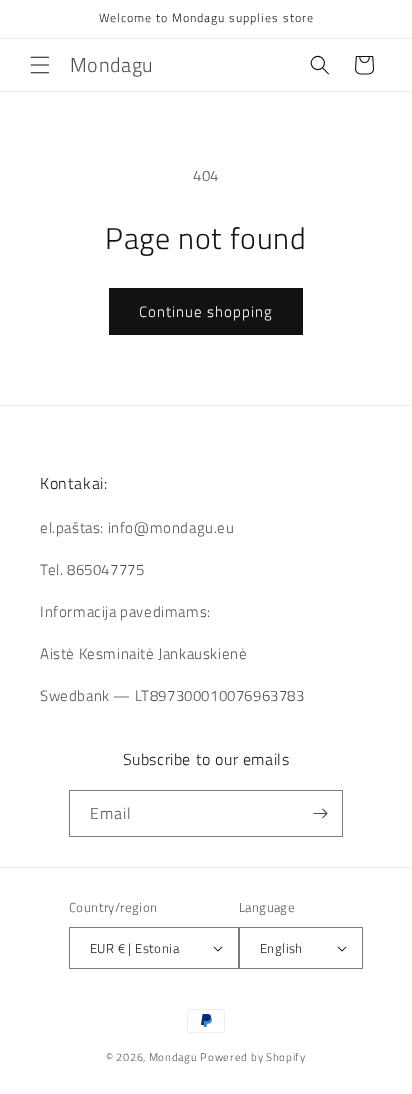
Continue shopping (206, 311)
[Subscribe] (320, 813)
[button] (40, 65)
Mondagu (173, 1057)
